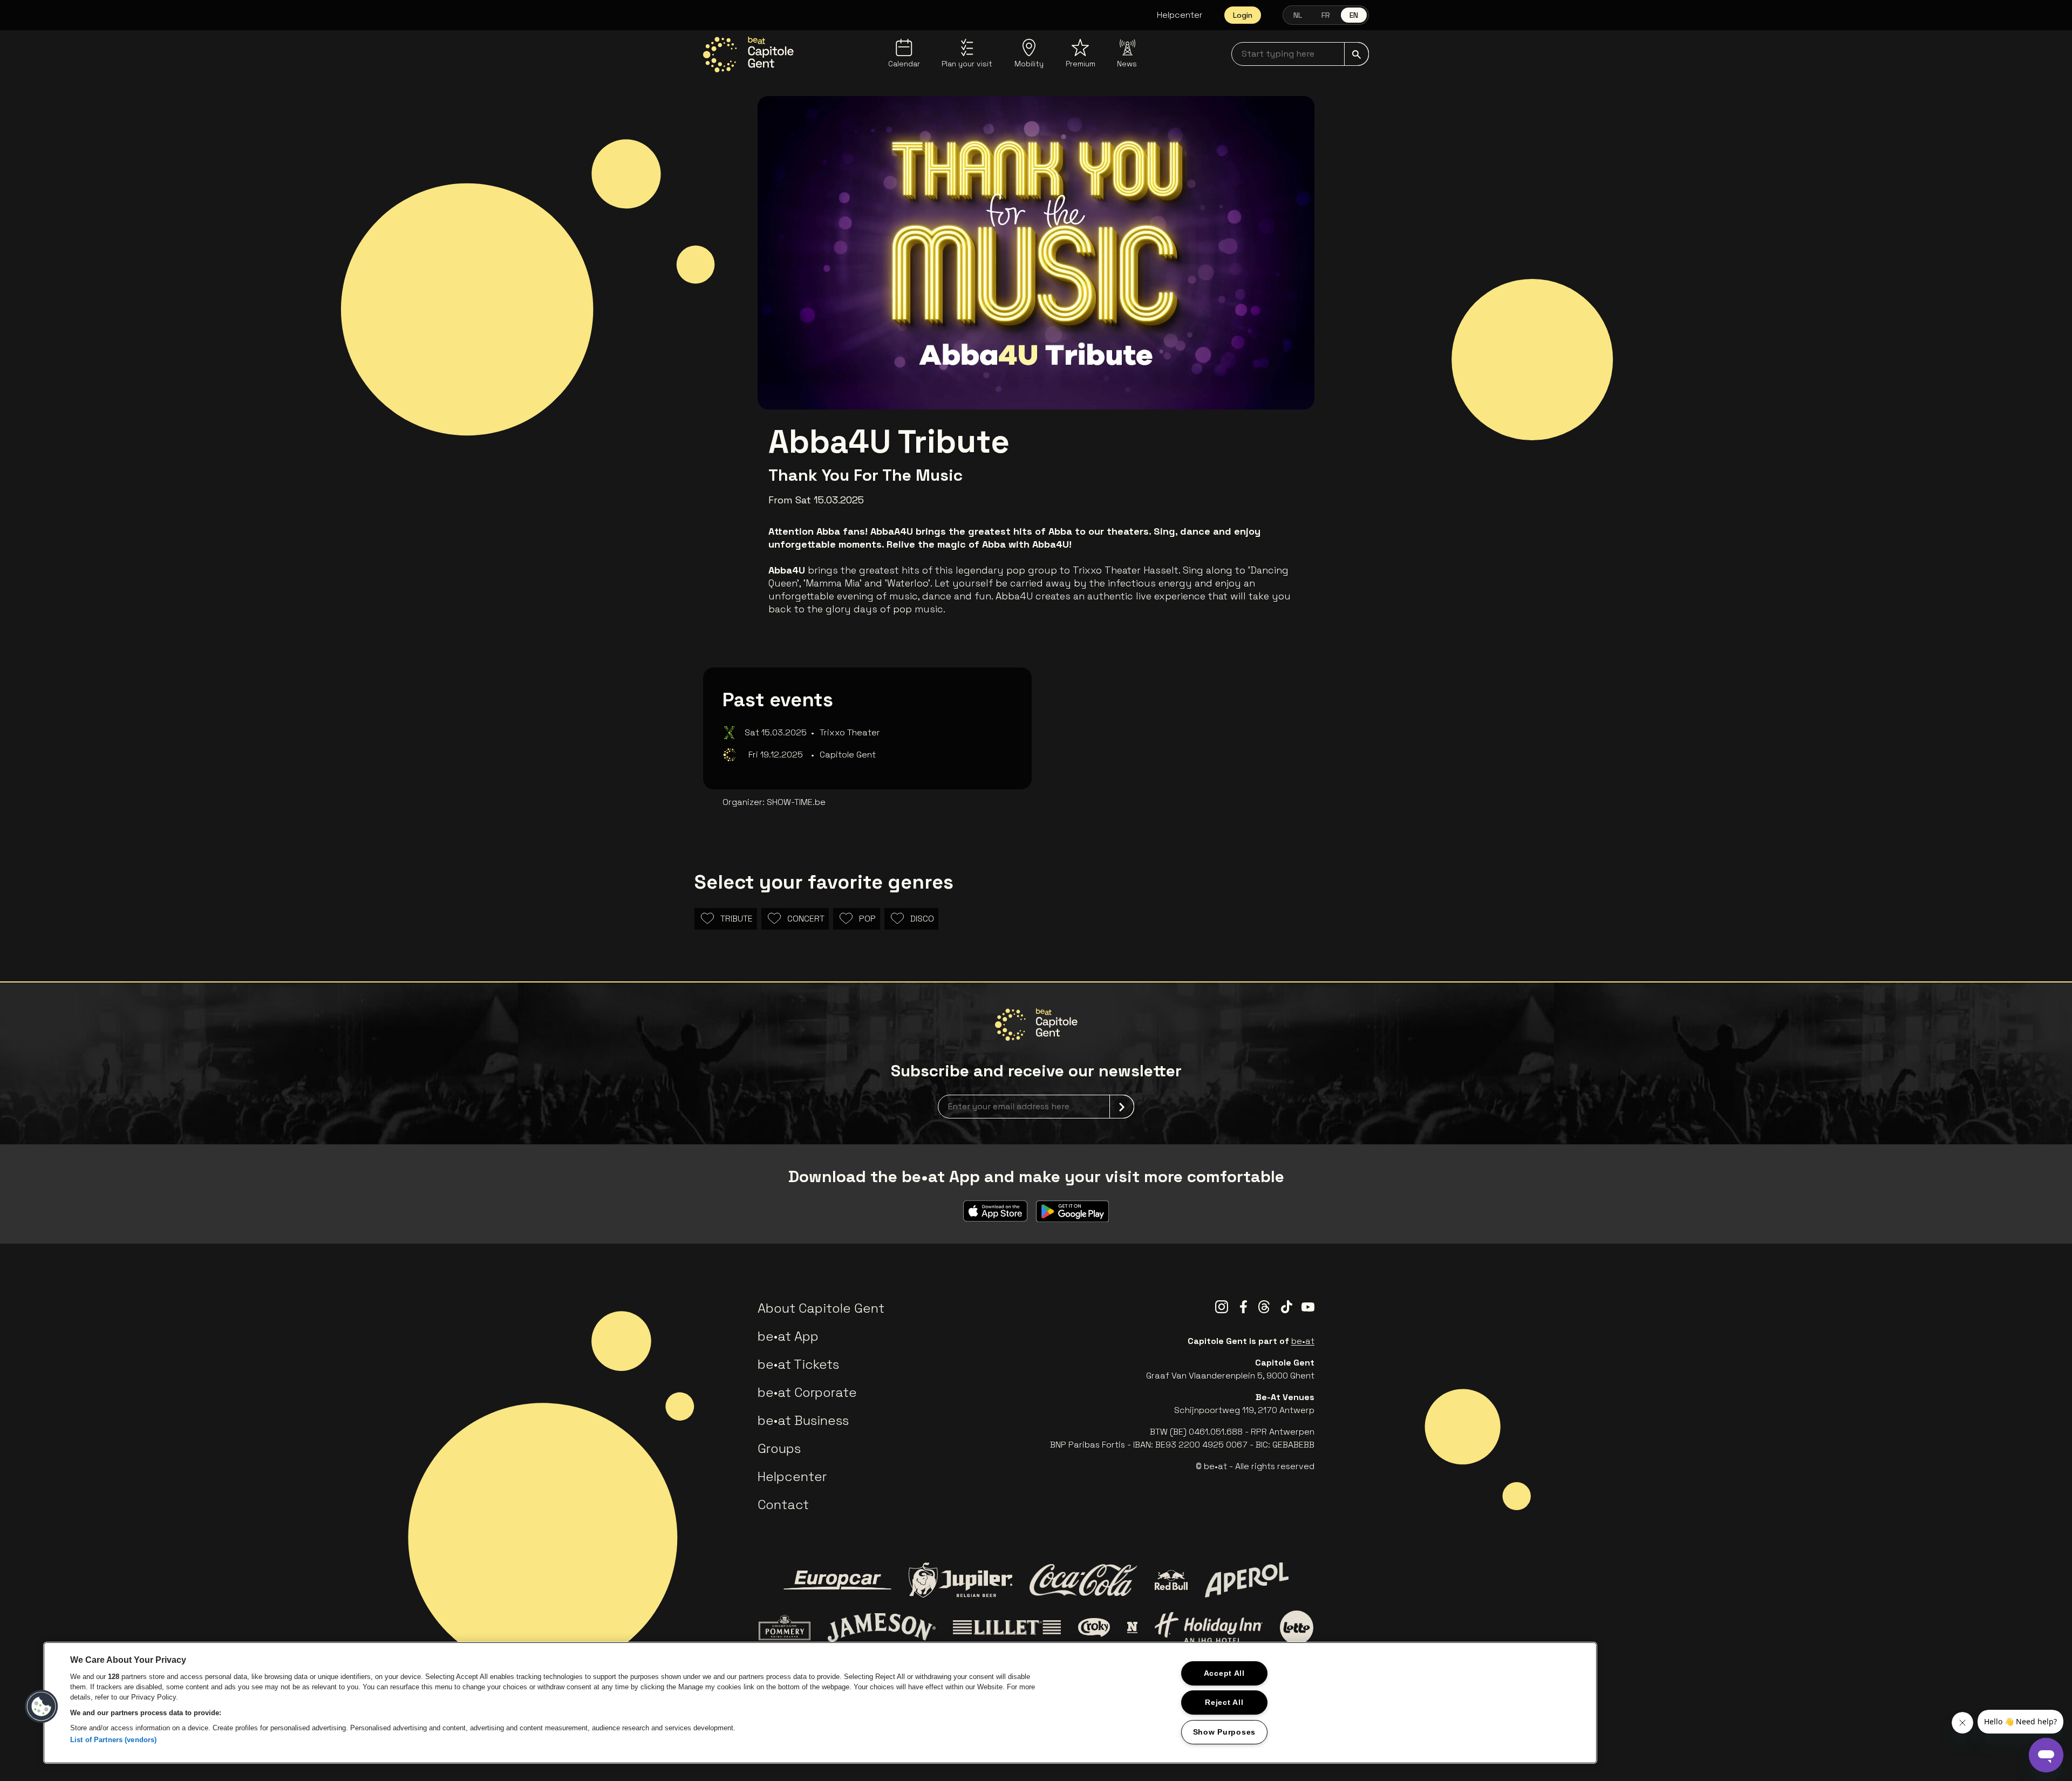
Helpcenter (1180, 15)
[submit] (1357, 54)
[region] (820, 1703)
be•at (1303, 1341)
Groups (779, 1448)
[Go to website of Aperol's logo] (1247, 1580)
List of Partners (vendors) (113, 1740)
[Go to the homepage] (748, 54)
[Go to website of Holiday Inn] (1209, 1627)
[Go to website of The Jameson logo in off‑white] (882, 1627)
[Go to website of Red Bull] (1171, 1580)
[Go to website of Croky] (1094, 1628)
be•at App (788, 1336)
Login (1243, 15)
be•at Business (803, 1420)
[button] (42, 1707)
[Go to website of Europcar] (837, 1580)
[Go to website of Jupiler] (960, 1580)
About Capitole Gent (821, 1308)
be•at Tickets (798, 1364)
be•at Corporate (807, 1392)
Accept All (1224, 1673)
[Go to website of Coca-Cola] (1083, 1580)
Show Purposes (1224, 1732)
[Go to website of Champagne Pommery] (785, 1627)
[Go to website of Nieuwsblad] (1132, 1627)
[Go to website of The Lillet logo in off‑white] (1007, 1628)
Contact (783, 1504)
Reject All (1224, 1702)
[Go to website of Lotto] (1297, 1627)
